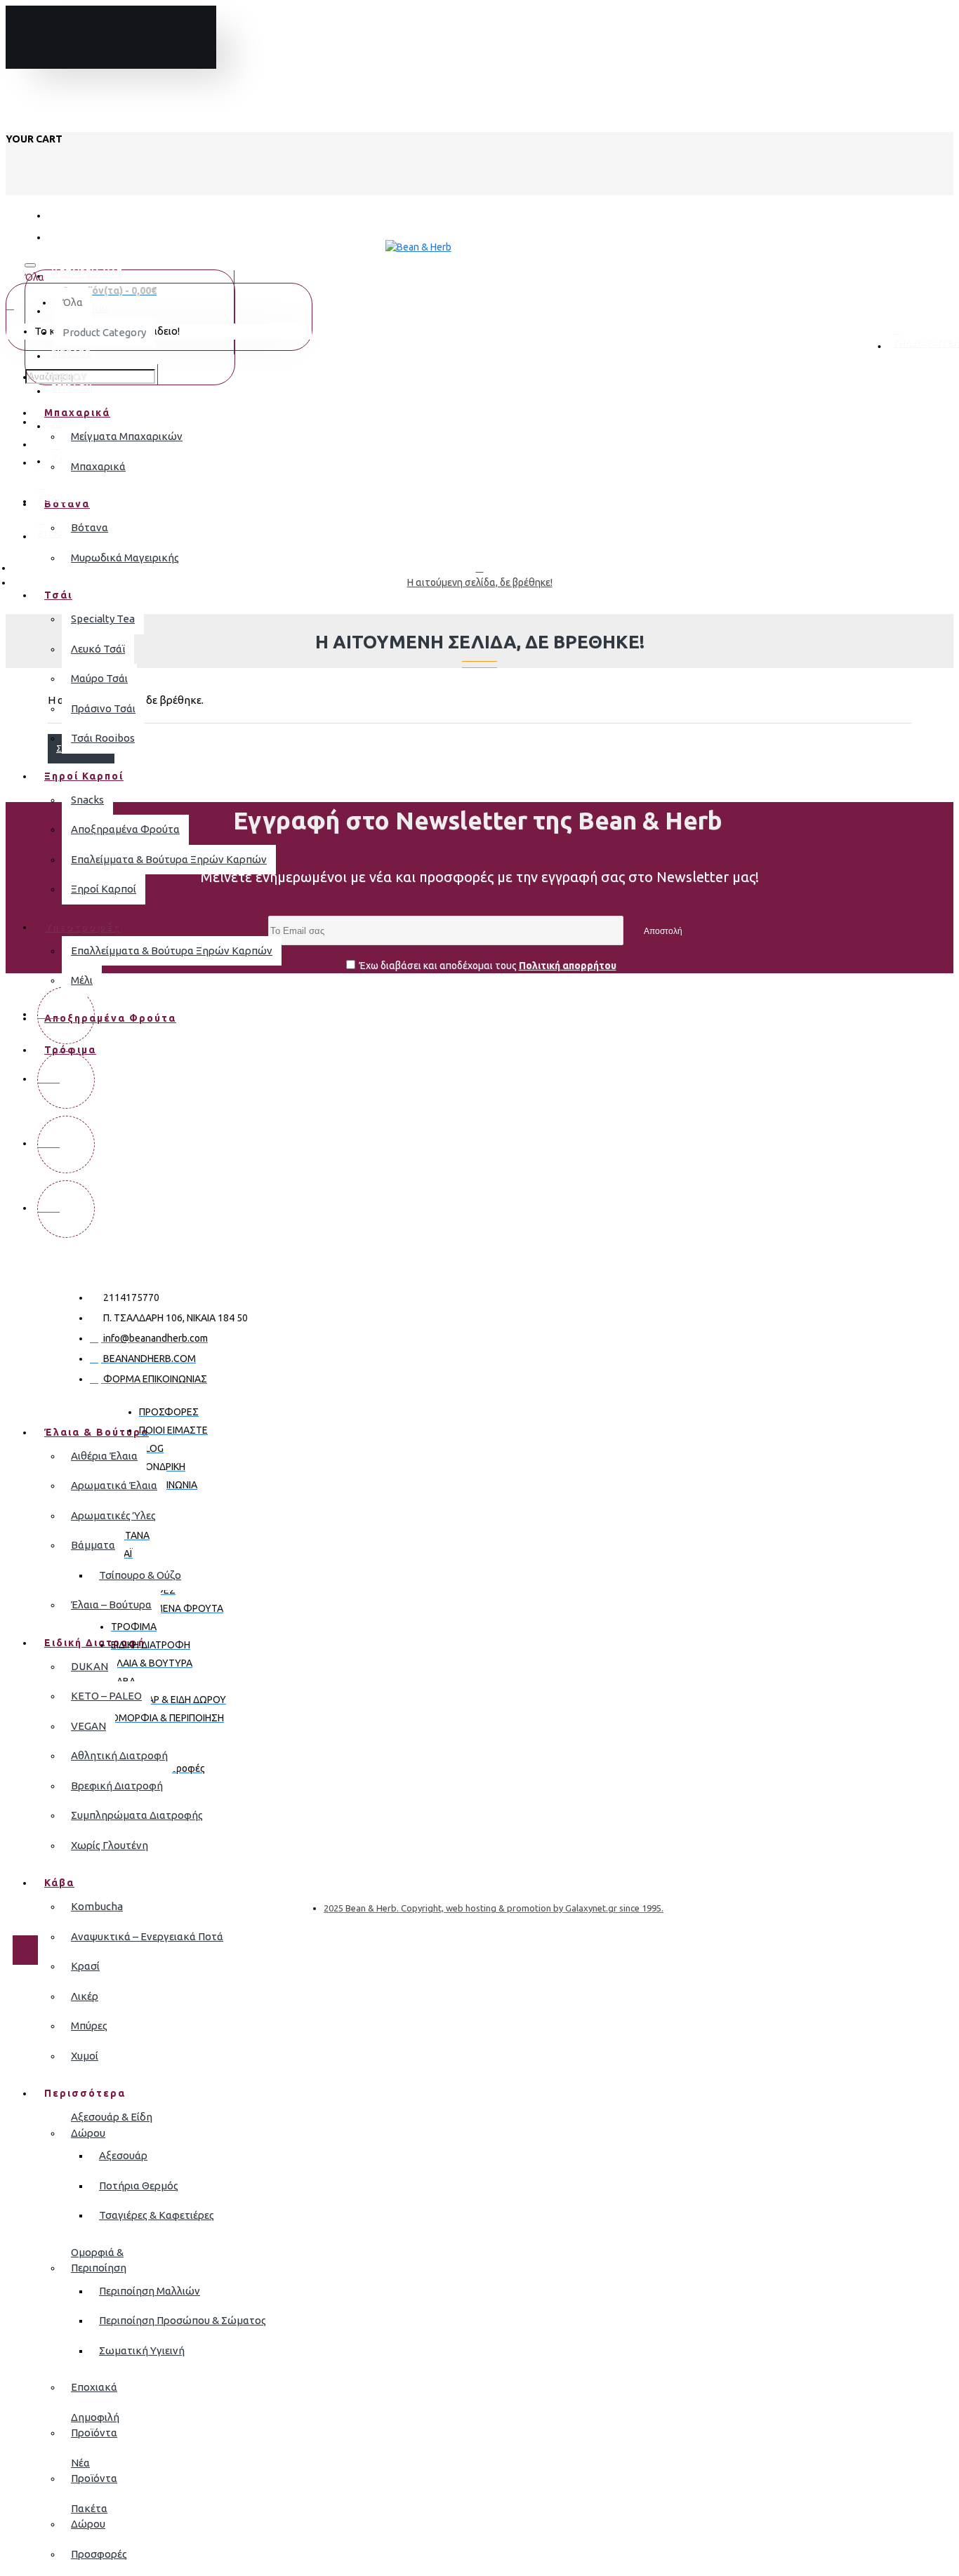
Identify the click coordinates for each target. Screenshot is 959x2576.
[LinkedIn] (66, 1209)
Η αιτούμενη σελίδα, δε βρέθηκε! (480, 582)
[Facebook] (66, 1015)
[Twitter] (66, 1144)
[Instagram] (66, 1080)
